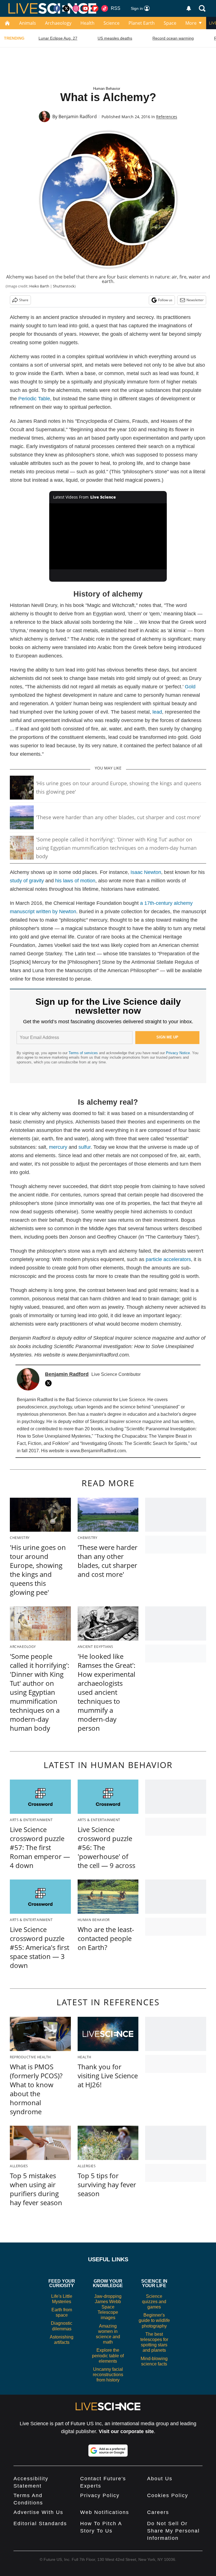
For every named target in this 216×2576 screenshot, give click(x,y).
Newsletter (195, 300)
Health (87, 23)
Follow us (165, 300)
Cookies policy (168, 2495)
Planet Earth (142, 23)
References (167, 117)
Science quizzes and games (154, 2302)
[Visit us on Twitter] (66, 8)
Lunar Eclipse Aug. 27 (58, 38)
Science (112, 23)
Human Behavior (107, 89)
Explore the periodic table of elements (108, 2355)
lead (157, 712)
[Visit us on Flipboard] (95, 8)
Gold (190, 687)
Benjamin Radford (78, 117)
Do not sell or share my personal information (173, 2531)
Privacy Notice (178, 1053)
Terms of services (84, 1053)
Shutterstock (64, 286)
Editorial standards (40, 2524)
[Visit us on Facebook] (57, 8)
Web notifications (105, 2512)
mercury (58, 1147)
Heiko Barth (39, 286)
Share (24, 300)
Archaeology (58, 23)
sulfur (85, 1147)
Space (170, 23)
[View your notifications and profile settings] (189, 8)
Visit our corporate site (126, 2431)
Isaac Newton (146, 872)
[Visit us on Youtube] (85, 8)
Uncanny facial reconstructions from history (108, 2375)
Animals (28, 23)
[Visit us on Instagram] (76, 8)
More (191, 23)
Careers (158, 2512)
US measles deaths (115, 38)
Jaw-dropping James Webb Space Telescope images (108, 2307)
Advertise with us (38, 2512)
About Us (160, 2479)
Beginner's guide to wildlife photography (154, 2320)
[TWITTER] (50, 1383)
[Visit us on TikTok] (105, 8)
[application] (108, 536)
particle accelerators (168, 1259)
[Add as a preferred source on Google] (108, 2451)
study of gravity (27, 881)
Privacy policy (100, 2495)
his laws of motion (75, 881)
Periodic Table (34, 399)
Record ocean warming (173, 38)
